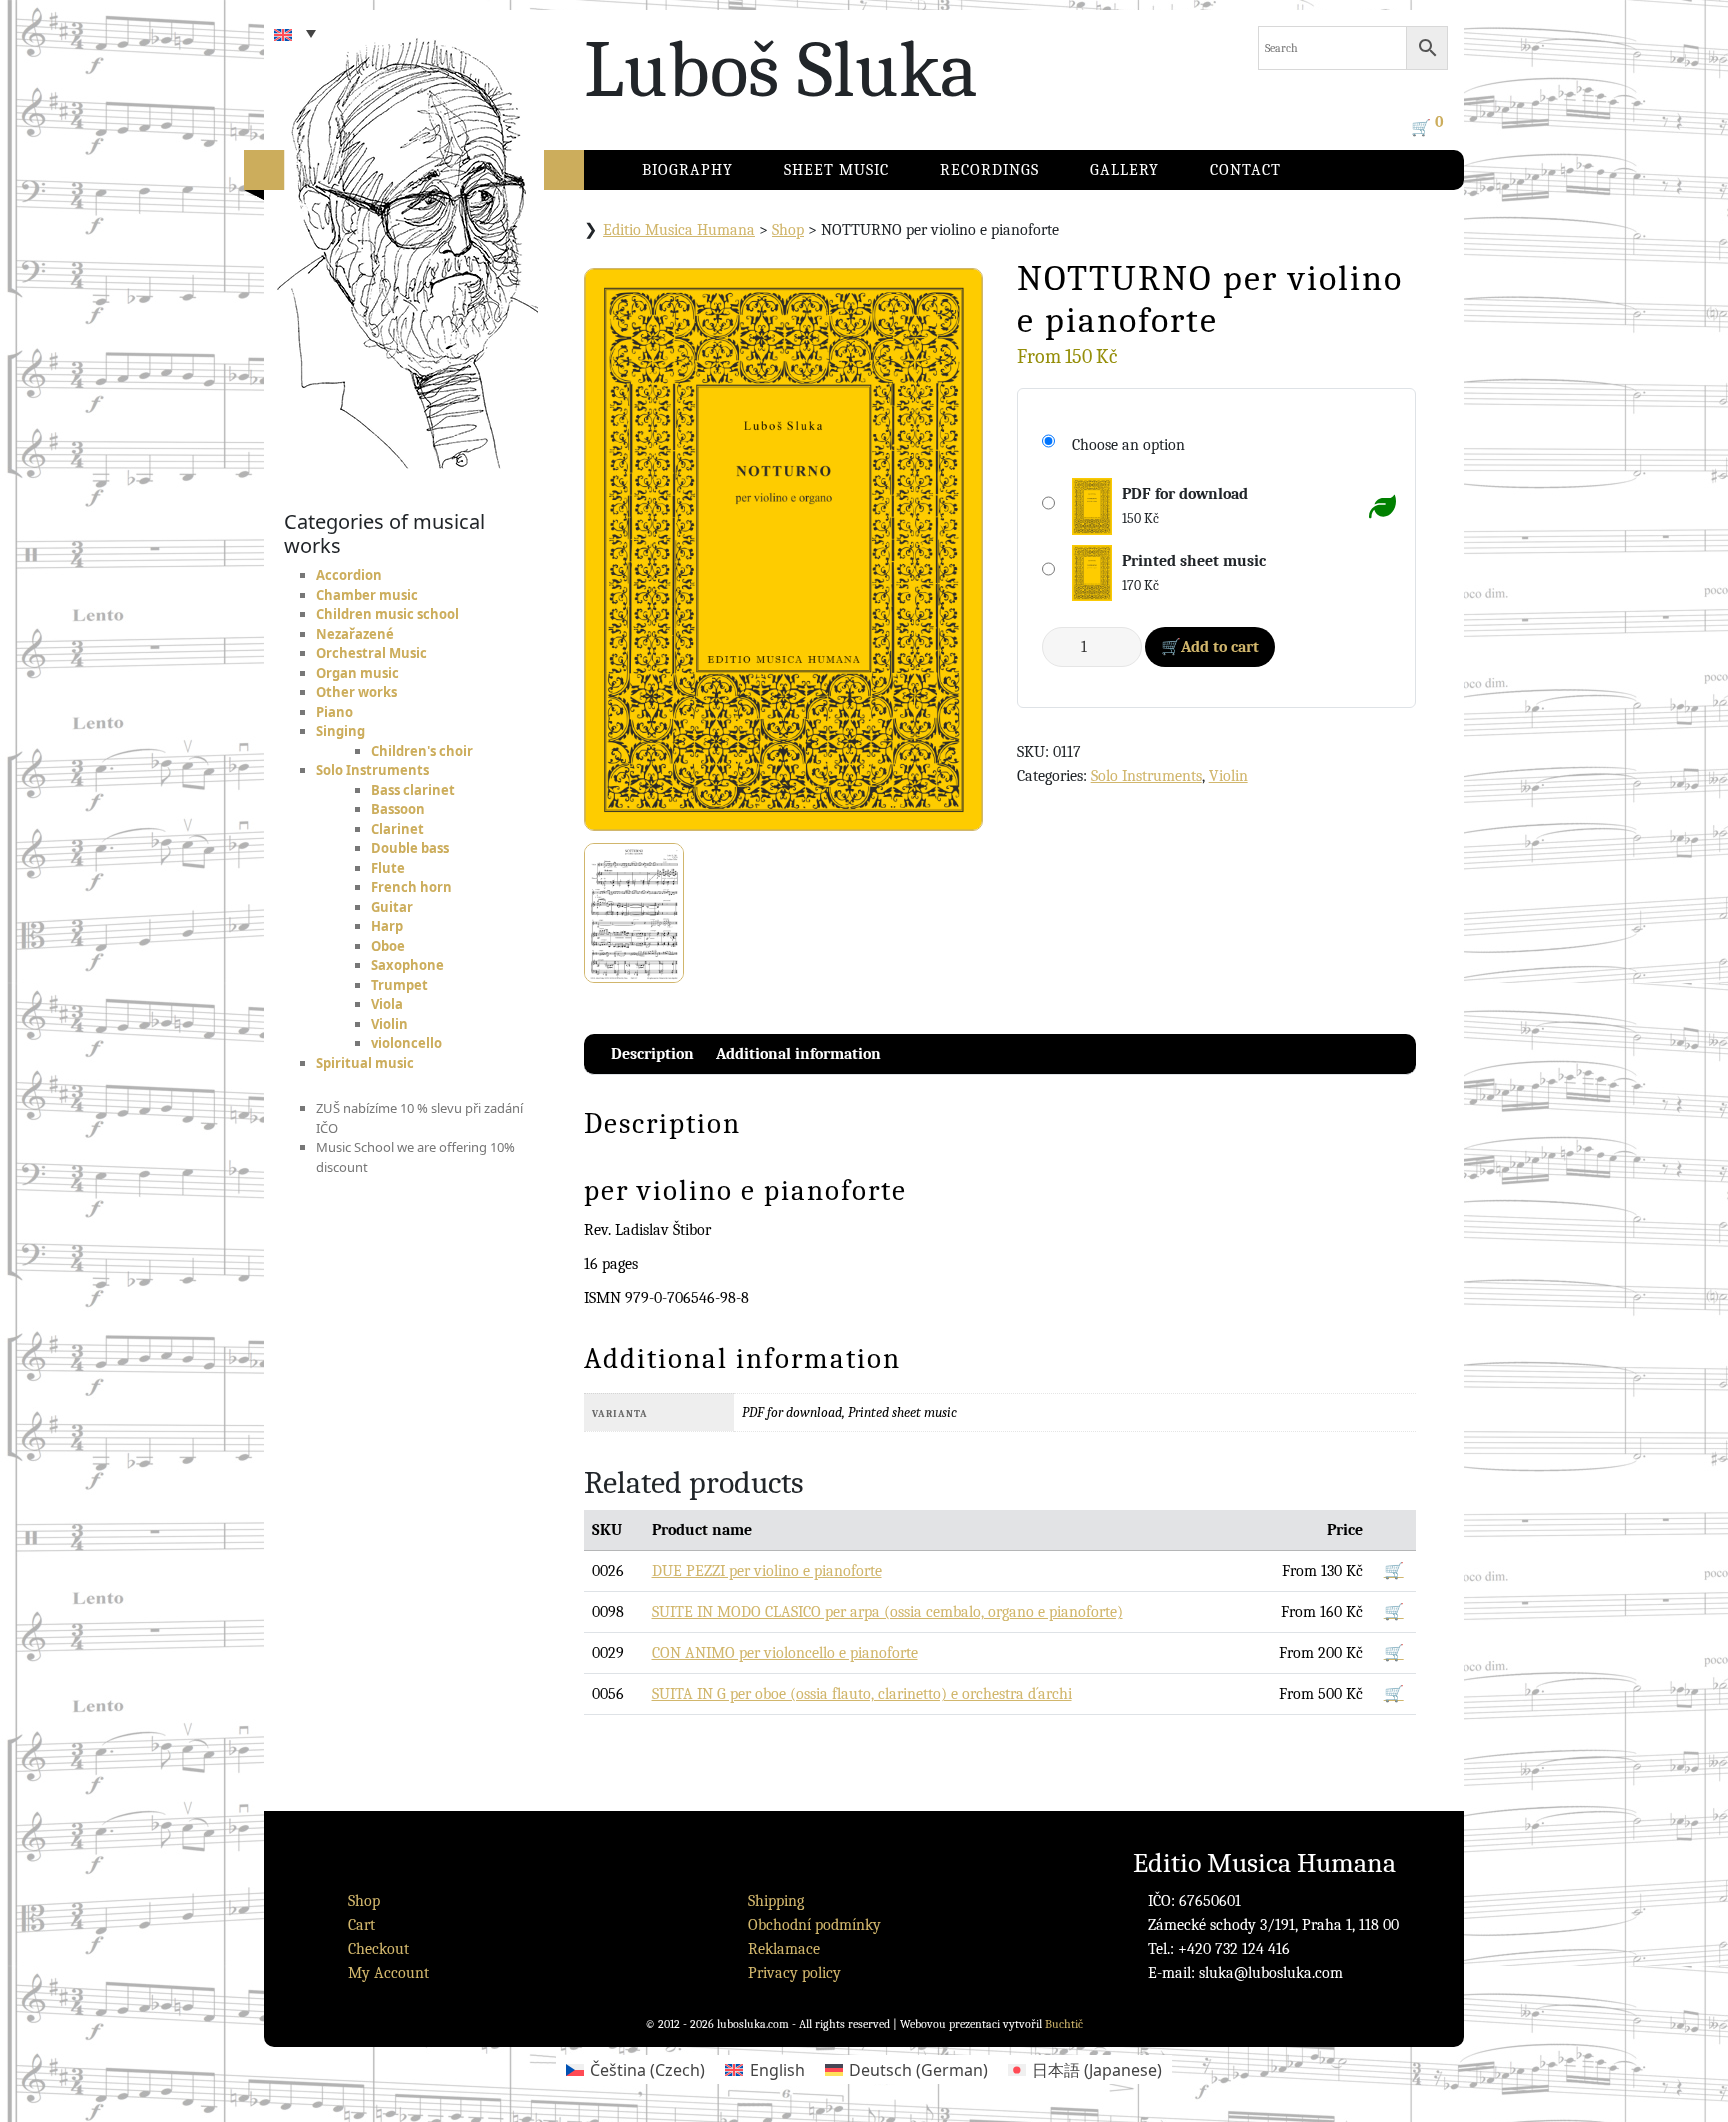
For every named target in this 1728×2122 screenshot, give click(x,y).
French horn (411, 887)
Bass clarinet (413, 790)
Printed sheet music (1194, 561)
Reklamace (784, 1949)
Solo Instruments (372, 770)
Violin (389, 1024)
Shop (788, 230)
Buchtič (1064, 2024)
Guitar (392, 907)
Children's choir (422, 751)
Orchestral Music (371, 653)
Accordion (349, 575)
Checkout (378, 1949)
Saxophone (407, 965)
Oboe (388, 946)
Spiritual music (365, 1063)
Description (652, 1054)
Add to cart (1220, 647)
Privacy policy (794, 1973)
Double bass (410, 848)
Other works (356, 692)
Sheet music (836, 170)
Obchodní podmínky (814, 1925)
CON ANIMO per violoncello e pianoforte (785, 1653)
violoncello (406, 1043)
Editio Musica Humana (679, 230)
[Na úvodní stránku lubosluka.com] (444, 235)
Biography (687, 170)
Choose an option (1128, 445)
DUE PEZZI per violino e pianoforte (767, 1571)
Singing (340, 731)
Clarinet (397, 829)
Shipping (776, 1901)
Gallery (1124, 170)
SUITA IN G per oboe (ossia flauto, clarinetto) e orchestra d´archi (862, 1694)
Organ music (357, 673)
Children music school (387, 614)
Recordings (989, 170)
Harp (387, 926)
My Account (388, 1973)
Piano (334, 712)
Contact (1245, 170)
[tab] (652, 1054)
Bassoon (398, 809)
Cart (361, 1925)
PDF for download (1185, 494)
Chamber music (367, 595)
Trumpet (399, 985)
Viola (387, 1004)
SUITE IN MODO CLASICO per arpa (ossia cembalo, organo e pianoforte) (887, 1612)
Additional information (798, 1054)
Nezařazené (355, 634)
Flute (388, 868)
